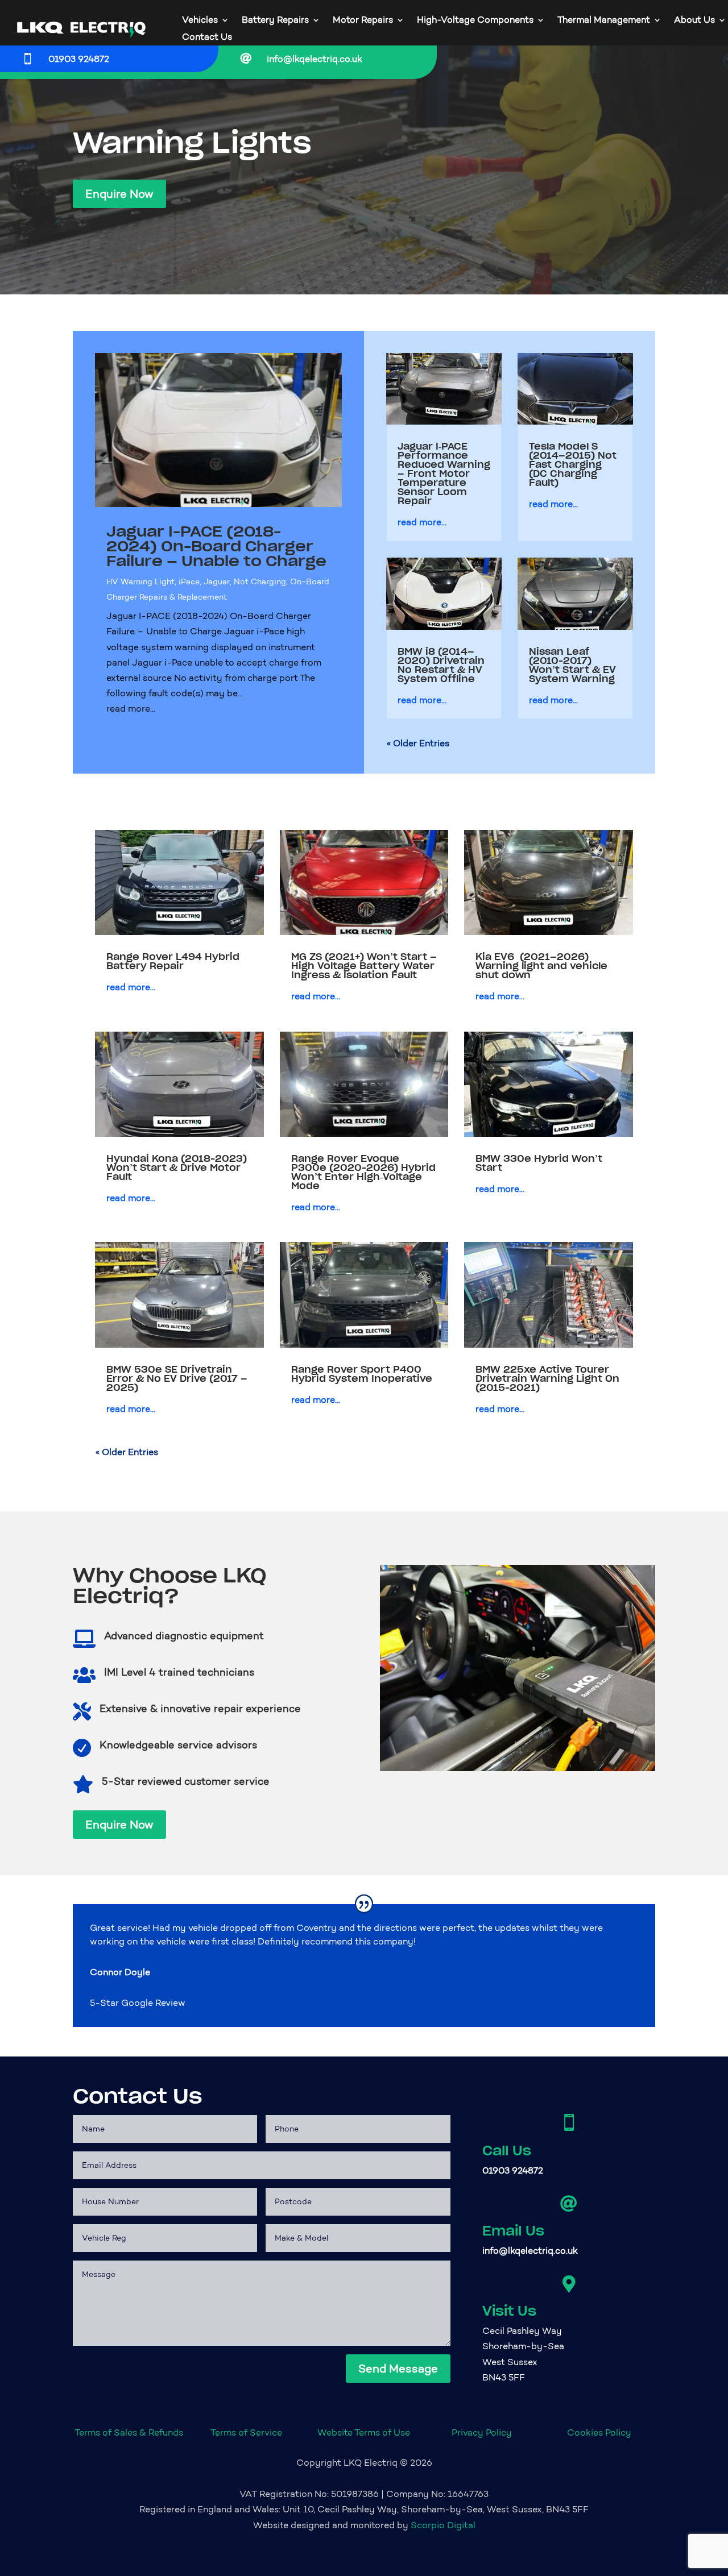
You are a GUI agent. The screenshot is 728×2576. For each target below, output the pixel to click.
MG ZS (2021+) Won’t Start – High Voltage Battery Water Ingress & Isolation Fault (364, 966)
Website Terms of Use (364, 2432)
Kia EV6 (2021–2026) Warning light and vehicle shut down (541, 966)
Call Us (507, 2151)
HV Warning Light (140, 582)
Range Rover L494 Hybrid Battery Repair (173, 961)
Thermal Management (604, 20)
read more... (131, 709)
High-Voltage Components (475, 20)
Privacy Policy (482, 2432)
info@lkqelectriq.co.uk (315, 59)
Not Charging (260, 582)
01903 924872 (79, 59)
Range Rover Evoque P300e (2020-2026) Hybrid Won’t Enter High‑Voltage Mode (363, 1172)
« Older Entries (418, 743)
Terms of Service (246, 2432)
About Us (694, 20)
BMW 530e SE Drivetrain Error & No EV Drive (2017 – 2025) (177, 1378)
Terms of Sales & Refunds (129, 2432)
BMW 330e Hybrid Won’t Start (539, 1163)
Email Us (513, 2231)
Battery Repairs (275, 20)
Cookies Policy (599, 2432)
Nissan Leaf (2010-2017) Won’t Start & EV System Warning (572, 665)
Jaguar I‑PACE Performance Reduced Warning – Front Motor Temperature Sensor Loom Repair (444, 473)
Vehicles (200, 20)
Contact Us (207, 38)
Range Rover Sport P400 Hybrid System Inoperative (362, 1374)
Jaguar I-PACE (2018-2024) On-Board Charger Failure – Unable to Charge (216, 546)
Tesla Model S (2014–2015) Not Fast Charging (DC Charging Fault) (573, 464)
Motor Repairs (363, 20)
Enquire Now (119, 194)
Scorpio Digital (443, 2525)
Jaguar (217, 582)
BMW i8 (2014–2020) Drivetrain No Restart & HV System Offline (441, 665)
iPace (189, 582)
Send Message (398, 2369)
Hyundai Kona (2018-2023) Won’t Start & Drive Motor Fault (177, 1167)
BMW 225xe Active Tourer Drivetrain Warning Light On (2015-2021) (547, 1378)
